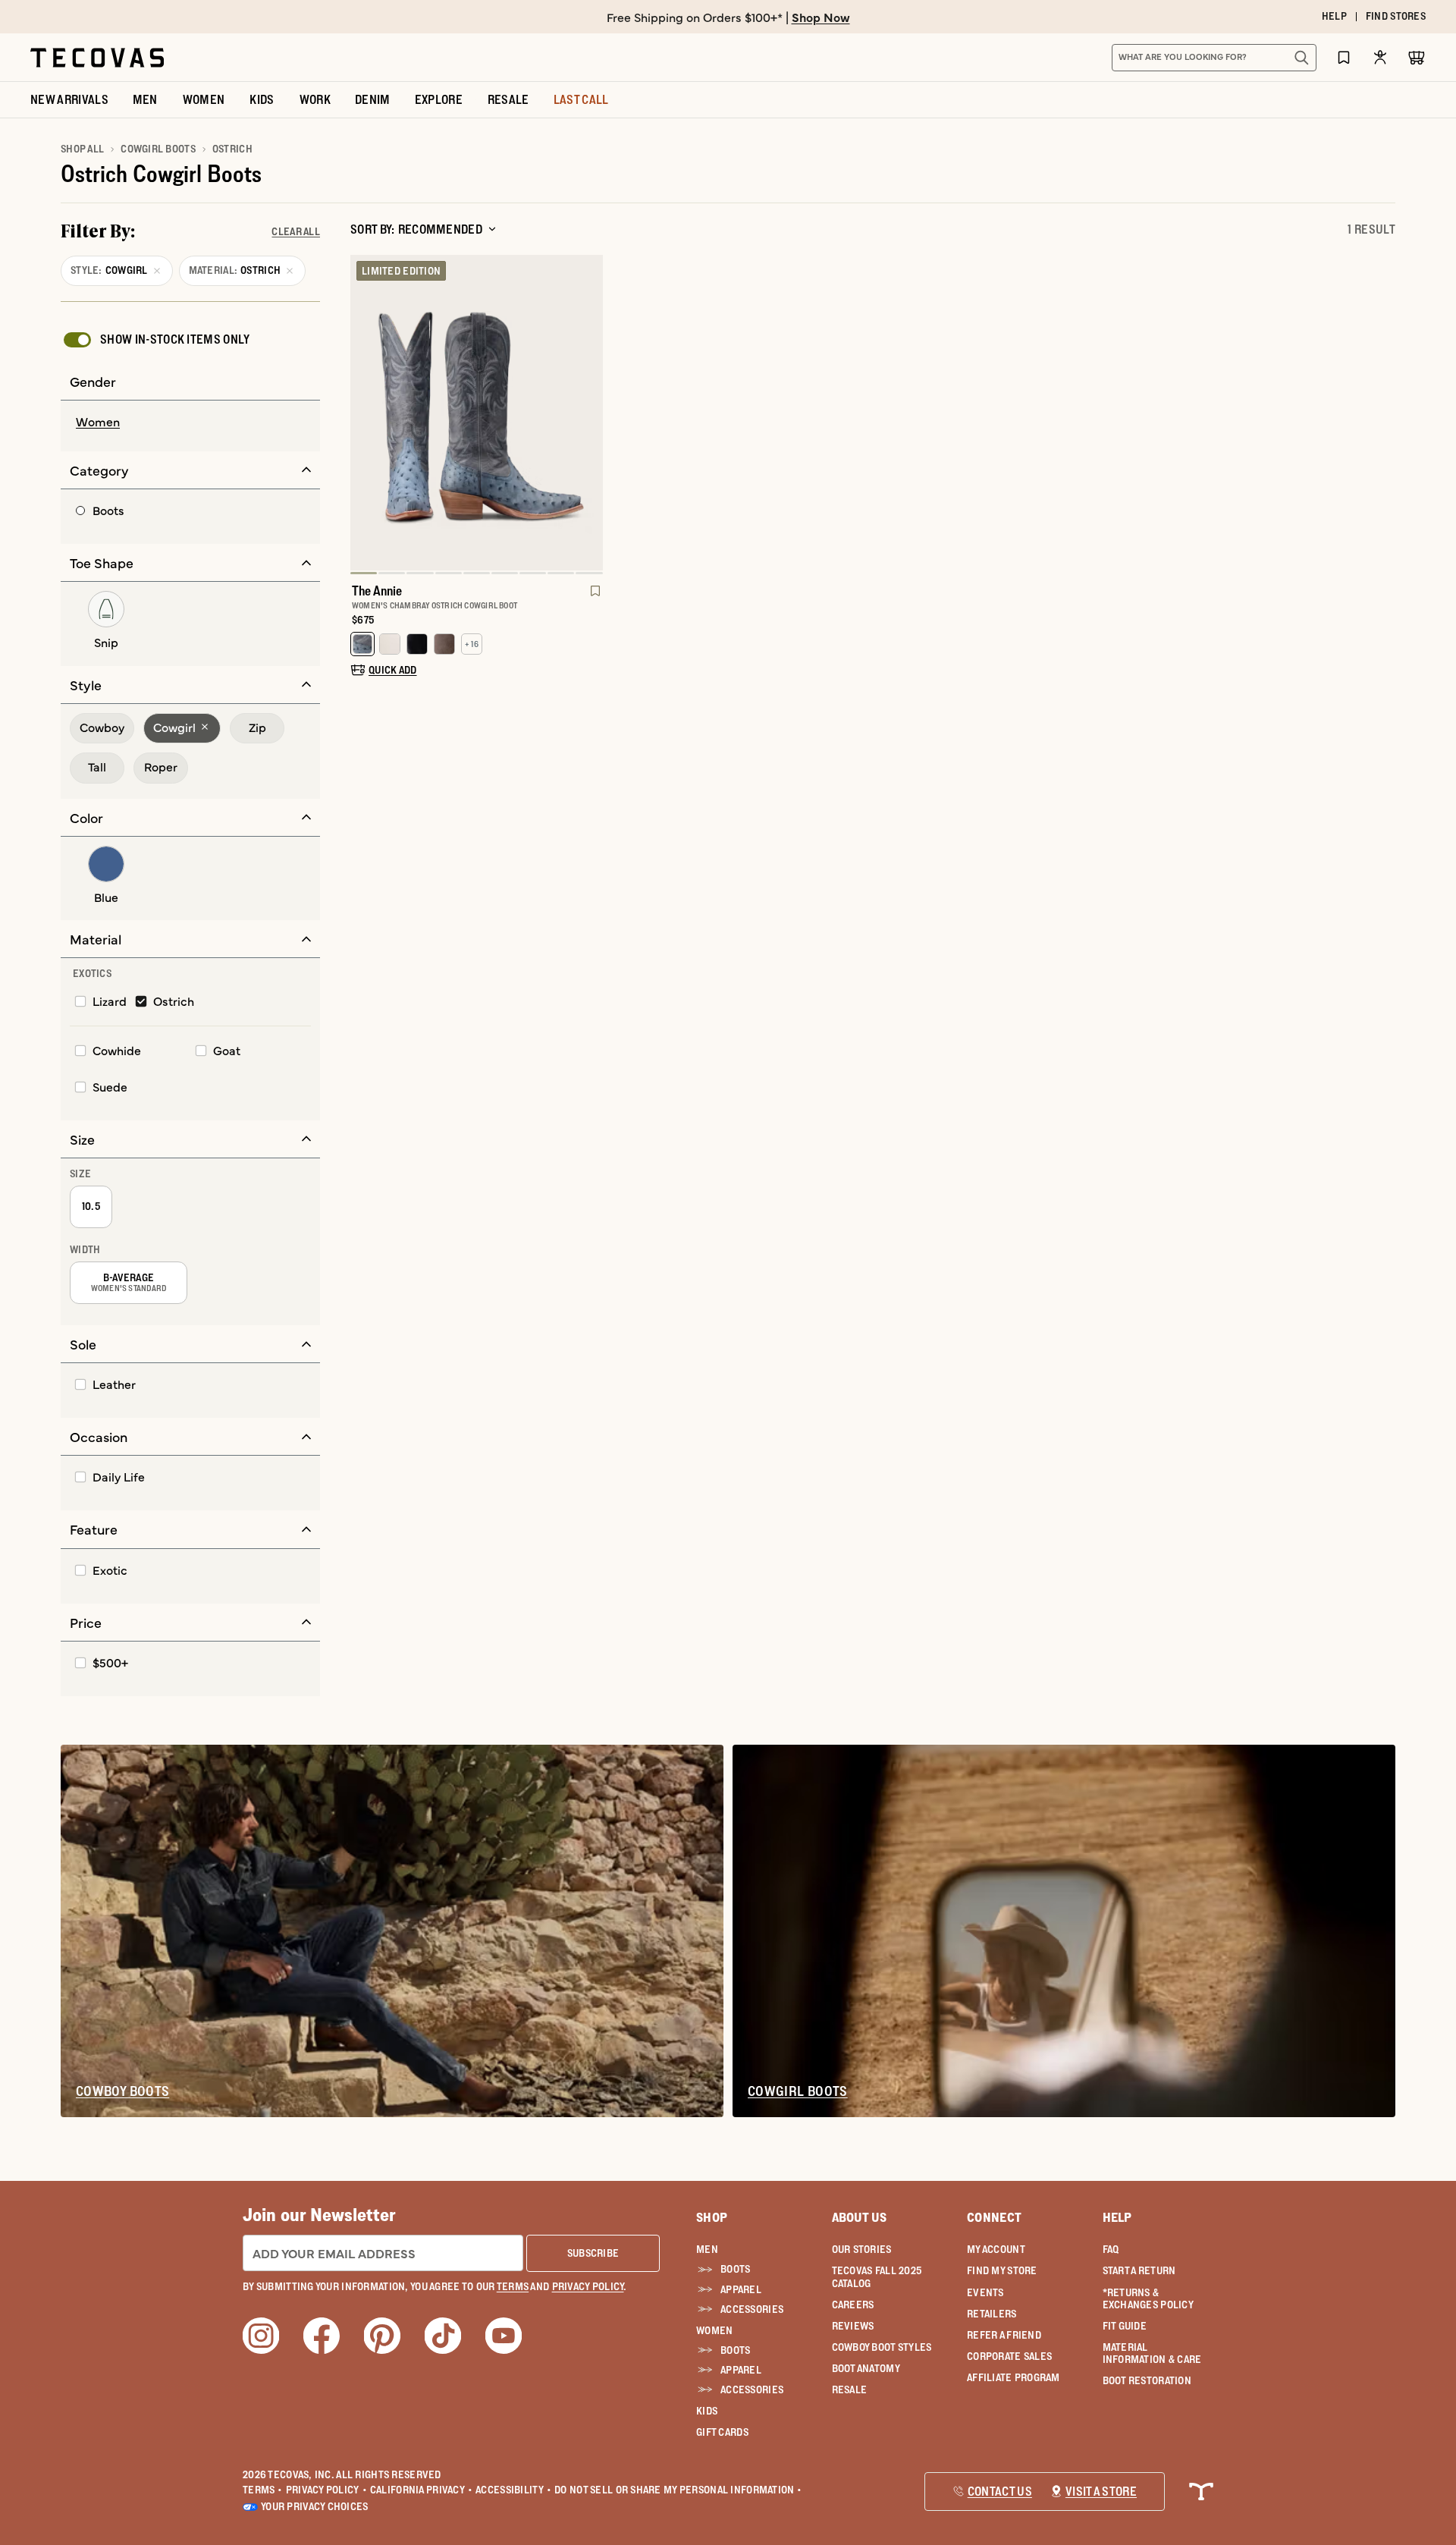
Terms (263, 2490)
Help (1117, 2217)
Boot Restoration (1147, 2380)
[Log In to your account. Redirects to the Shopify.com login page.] (1380, 57)
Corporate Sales (1009, 2356)
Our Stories (862, 2249)
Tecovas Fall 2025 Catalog (877, 2276)
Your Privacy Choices (315, 2506)
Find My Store (1002, 2270)
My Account (996, 2249)
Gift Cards (722, 2432)
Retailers (992, 2314)
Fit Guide (1125, 2326)
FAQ (1111, 2249)
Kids (707, 2411)
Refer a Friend (1004, 2335)
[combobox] (1197, 58)
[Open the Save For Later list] (1344, 57)
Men (707, 2249)
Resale (850, 2389)
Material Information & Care (1152, 2353)
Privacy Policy (326, 2490)
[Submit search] (1301, 58)
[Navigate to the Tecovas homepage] (97, 58)
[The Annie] (477, 413)
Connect (994, 2217)
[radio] (190, 423)
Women (714, 2330)
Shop (712, 2217)
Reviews (853, 2326)
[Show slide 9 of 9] (362, 414)
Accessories (752, 2309)
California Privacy (421, 2490)
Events (985, 2292)
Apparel (741, 2289)
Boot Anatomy (866, 2368)
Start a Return (1139, 2270)
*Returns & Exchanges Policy (1148, 2298)
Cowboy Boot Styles (882, 2347)
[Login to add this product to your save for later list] (594, 599)
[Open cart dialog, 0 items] (1417, 58)
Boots (735, 2269)
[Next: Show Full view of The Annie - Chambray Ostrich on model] (591, 414)
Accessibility (513, 2490)
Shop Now (821, 17)
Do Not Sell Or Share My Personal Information (678, 2490)
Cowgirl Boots (158, 149)
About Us (860, 2217)
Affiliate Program (1014, 2377)
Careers (853, 2305)
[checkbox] (155, 340)
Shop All (82, 149)
